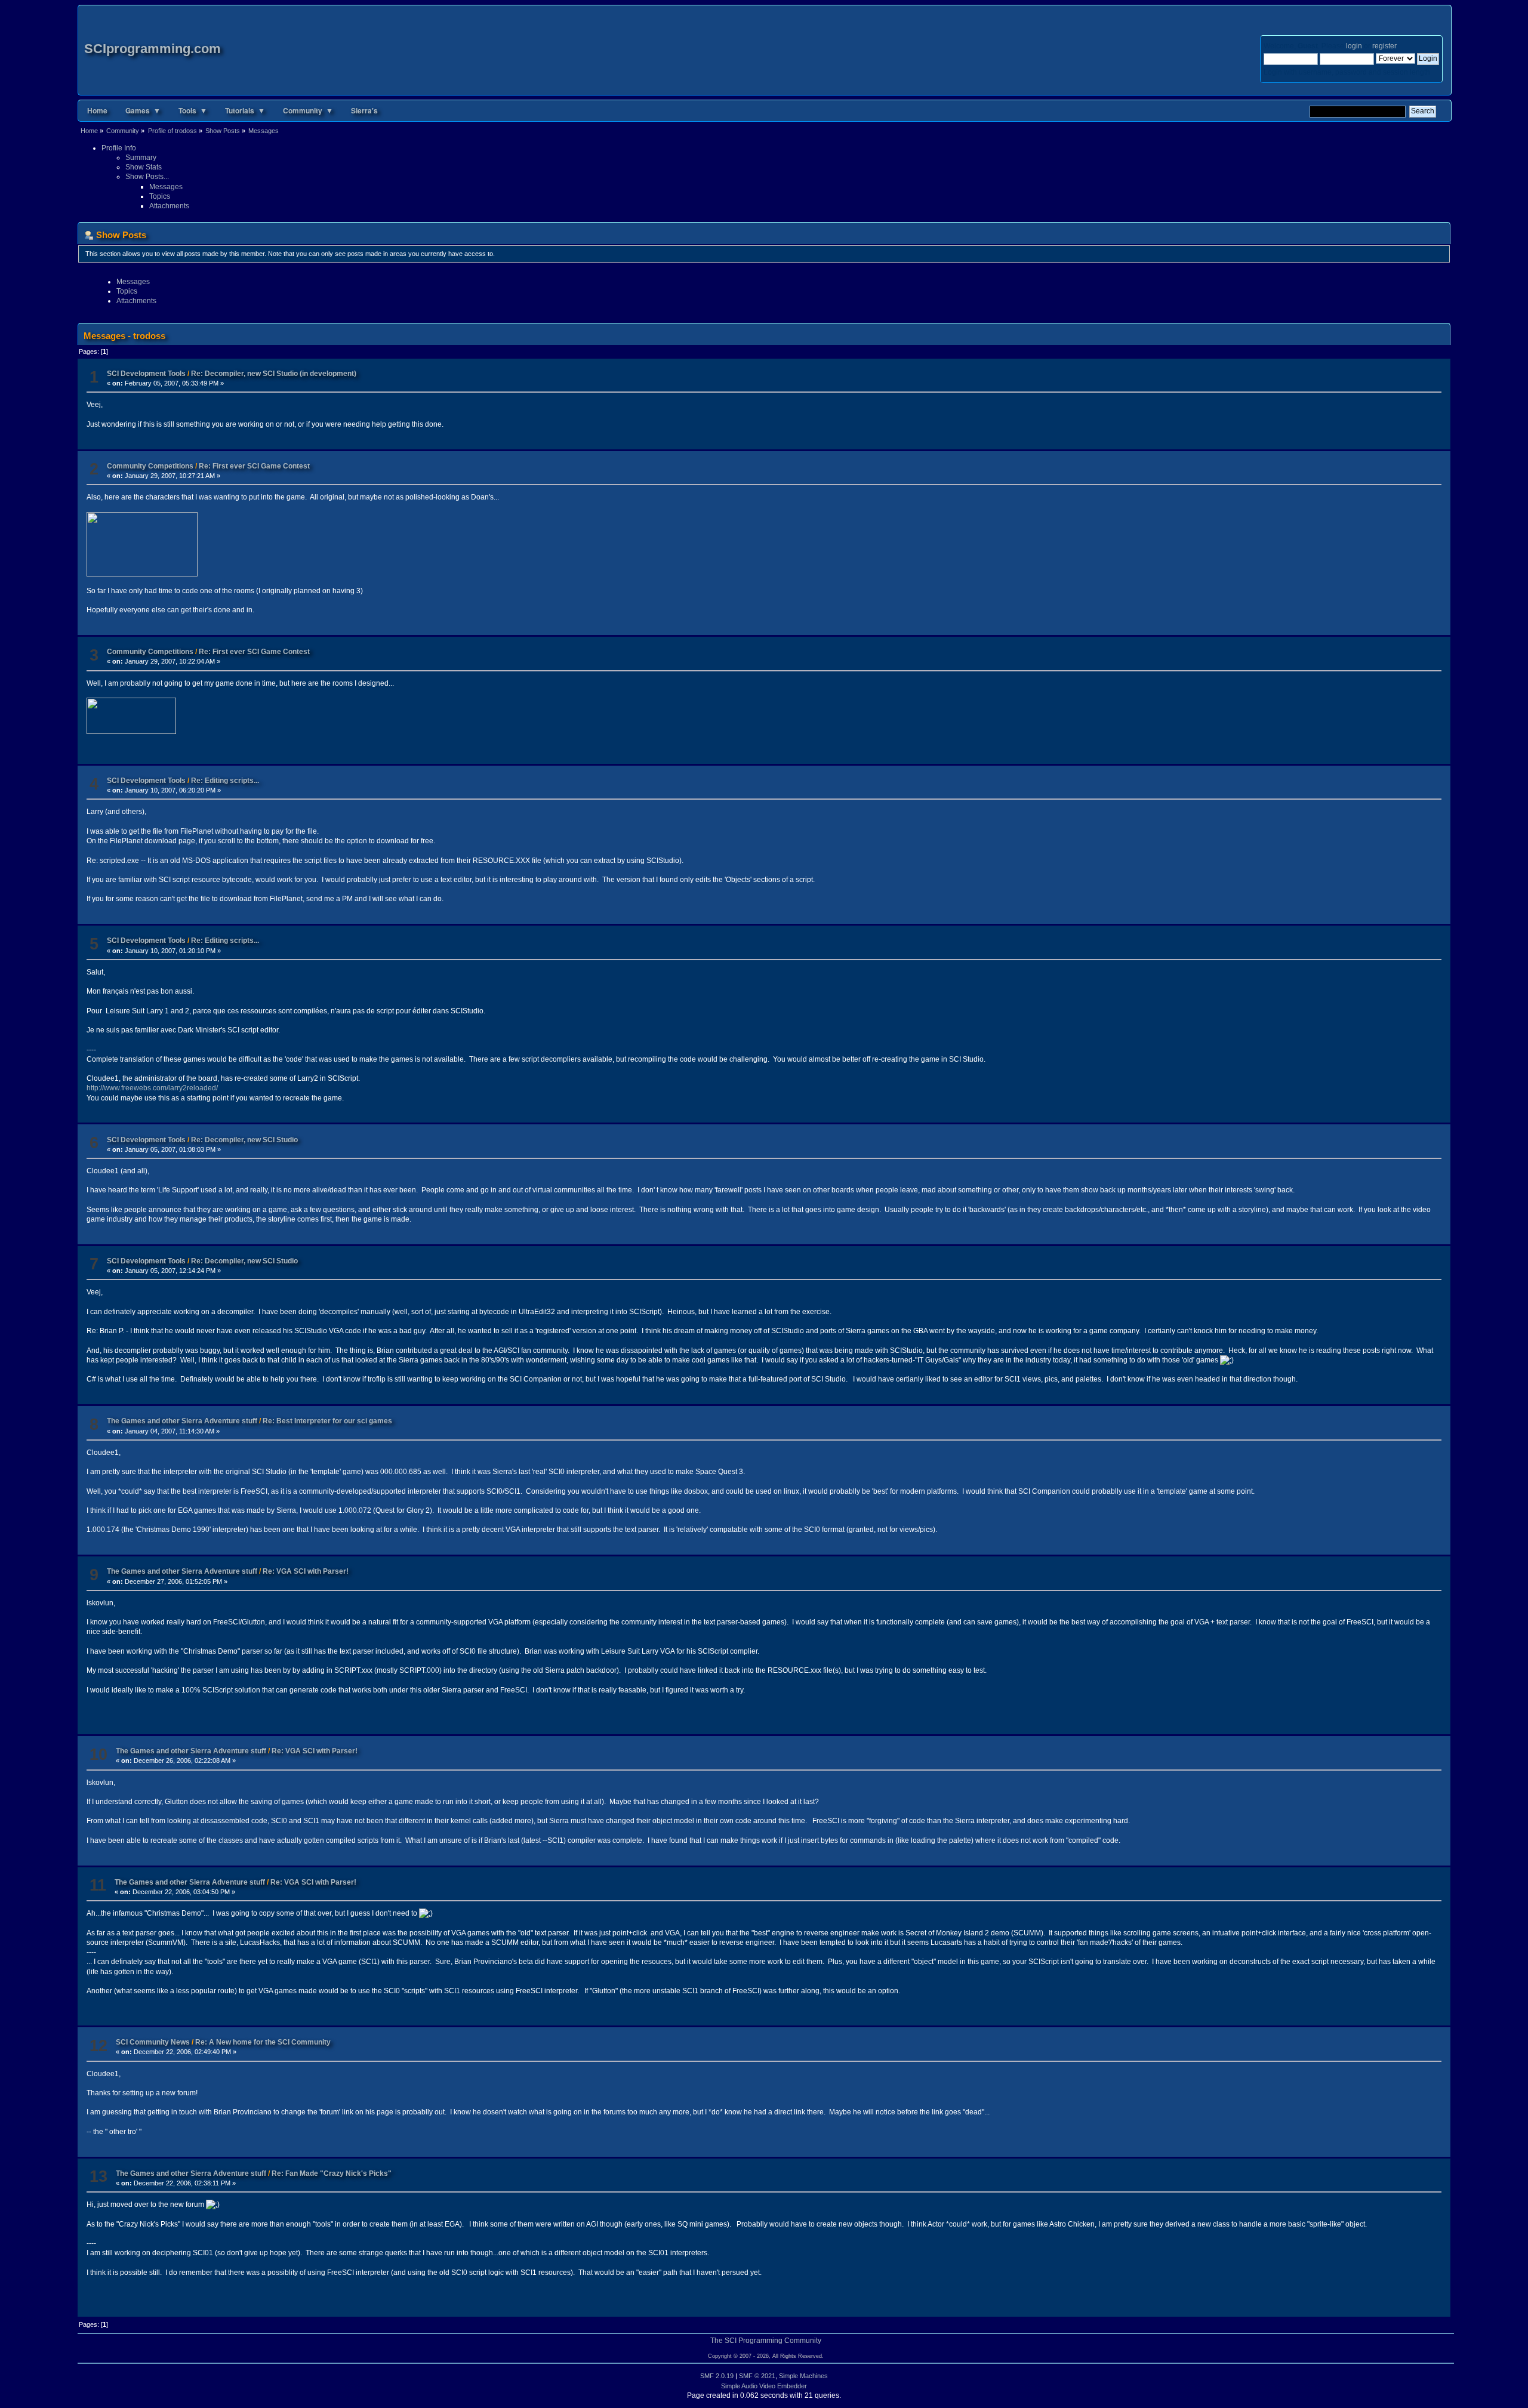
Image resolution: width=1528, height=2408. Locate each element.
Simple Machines (803, 2376)
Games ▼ (143, 110)
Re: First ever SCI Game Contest (254, 466)
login (1354, 46)
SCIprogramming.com (153, 49)
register (1384, 46)
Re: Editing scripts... (225, 781)
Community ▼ (308, 110)
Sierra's (364, 110)
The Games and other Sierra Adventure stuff (183, 1421)
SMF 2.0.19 (717, 2376)
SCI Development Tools (146, 374)
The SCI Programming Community (766, 2341)
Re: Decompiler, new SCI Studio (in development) (274, 374)
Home (97, 110)
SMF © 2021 (757, 2376)
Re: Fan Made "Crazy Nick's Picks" (332, 2173)
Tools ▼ (193, 110)
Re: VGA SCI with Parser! (306, 1571)
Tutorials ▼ (245, 110)
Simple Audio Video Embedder (764, 2386)
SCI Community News (153, 2042)
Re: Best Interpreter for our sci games (327, 1421)
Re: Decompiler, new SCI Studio (244, 1140)
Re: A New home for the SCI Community (263, 2042)
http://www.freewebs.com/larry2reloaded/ (152, 1088)
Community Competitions (150, 466)
